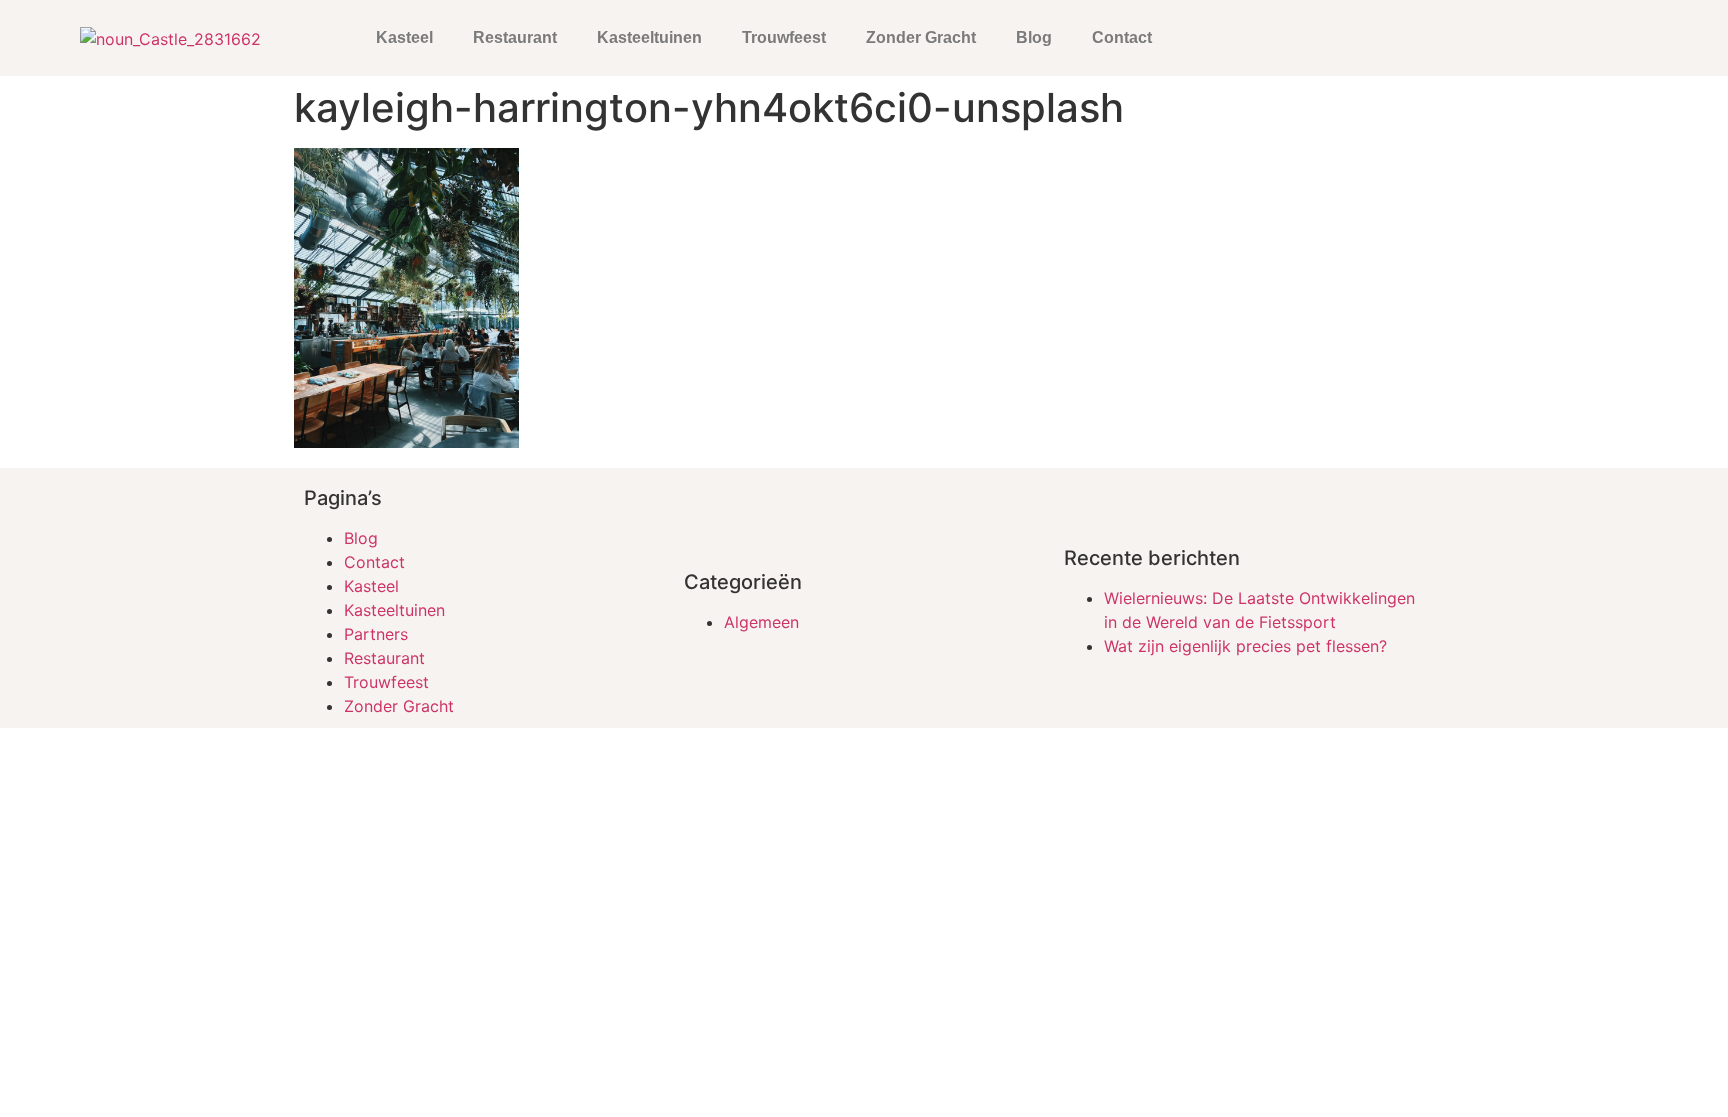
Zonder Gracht (921, 37)
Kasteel (404, 37)
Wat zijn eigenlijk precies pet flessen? (1245, 646)
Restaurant (515, 37)
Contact (1122, 37)
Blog (1034, 37)
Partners (376, 634)
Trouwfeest (784, 37)
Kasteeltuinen (649, 37)
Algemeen (761, 622)
